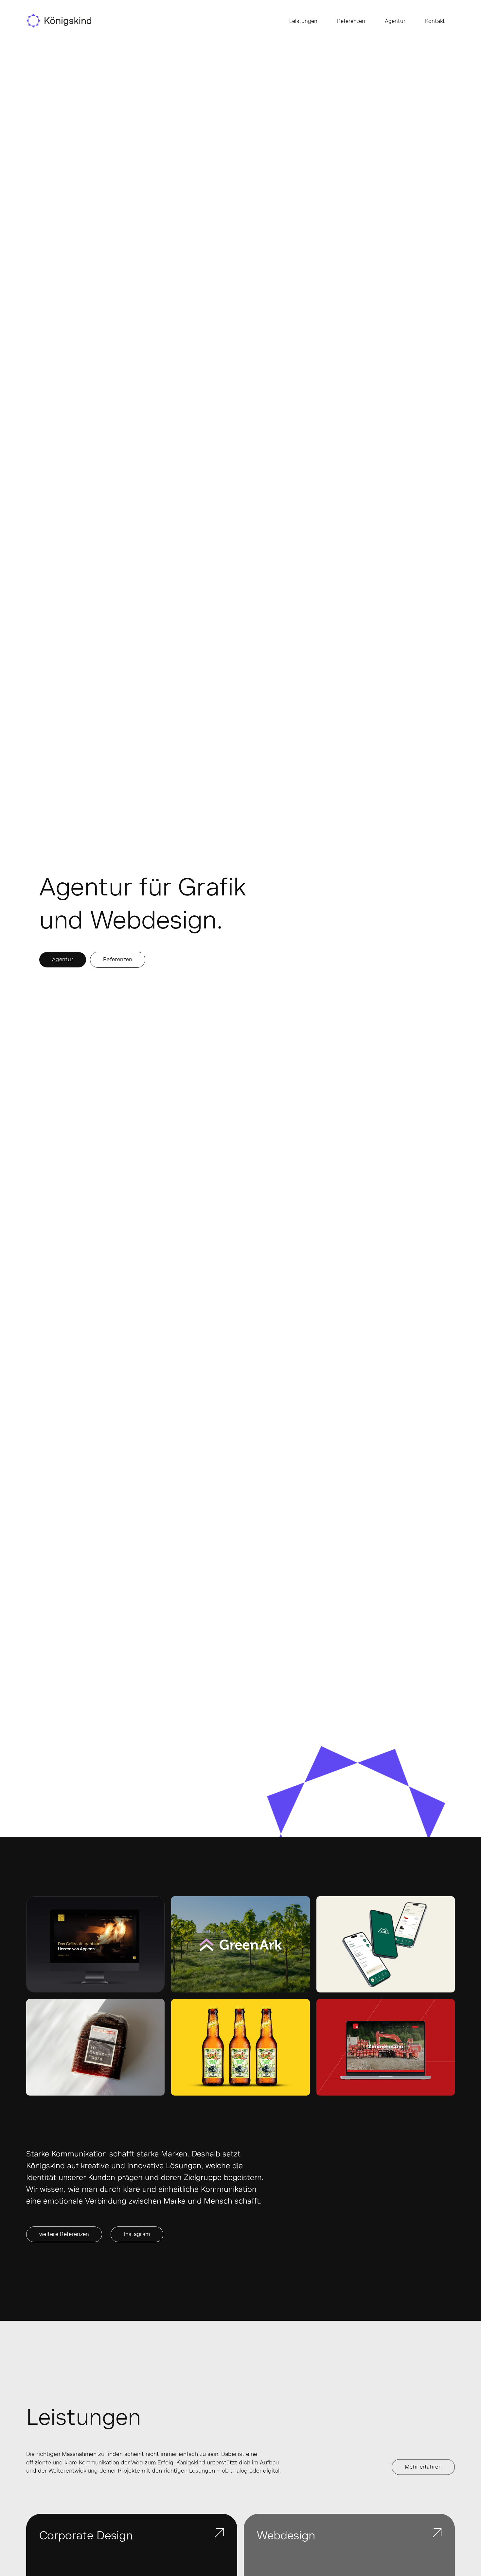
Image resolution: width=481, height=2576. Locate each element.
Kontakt (435, 21)
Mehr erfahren (423, 2467)
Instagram (137, 2234)
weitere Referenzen (64, 2234)
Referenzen (351, 21)
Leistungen (303, 21)
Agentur (395, 21)
